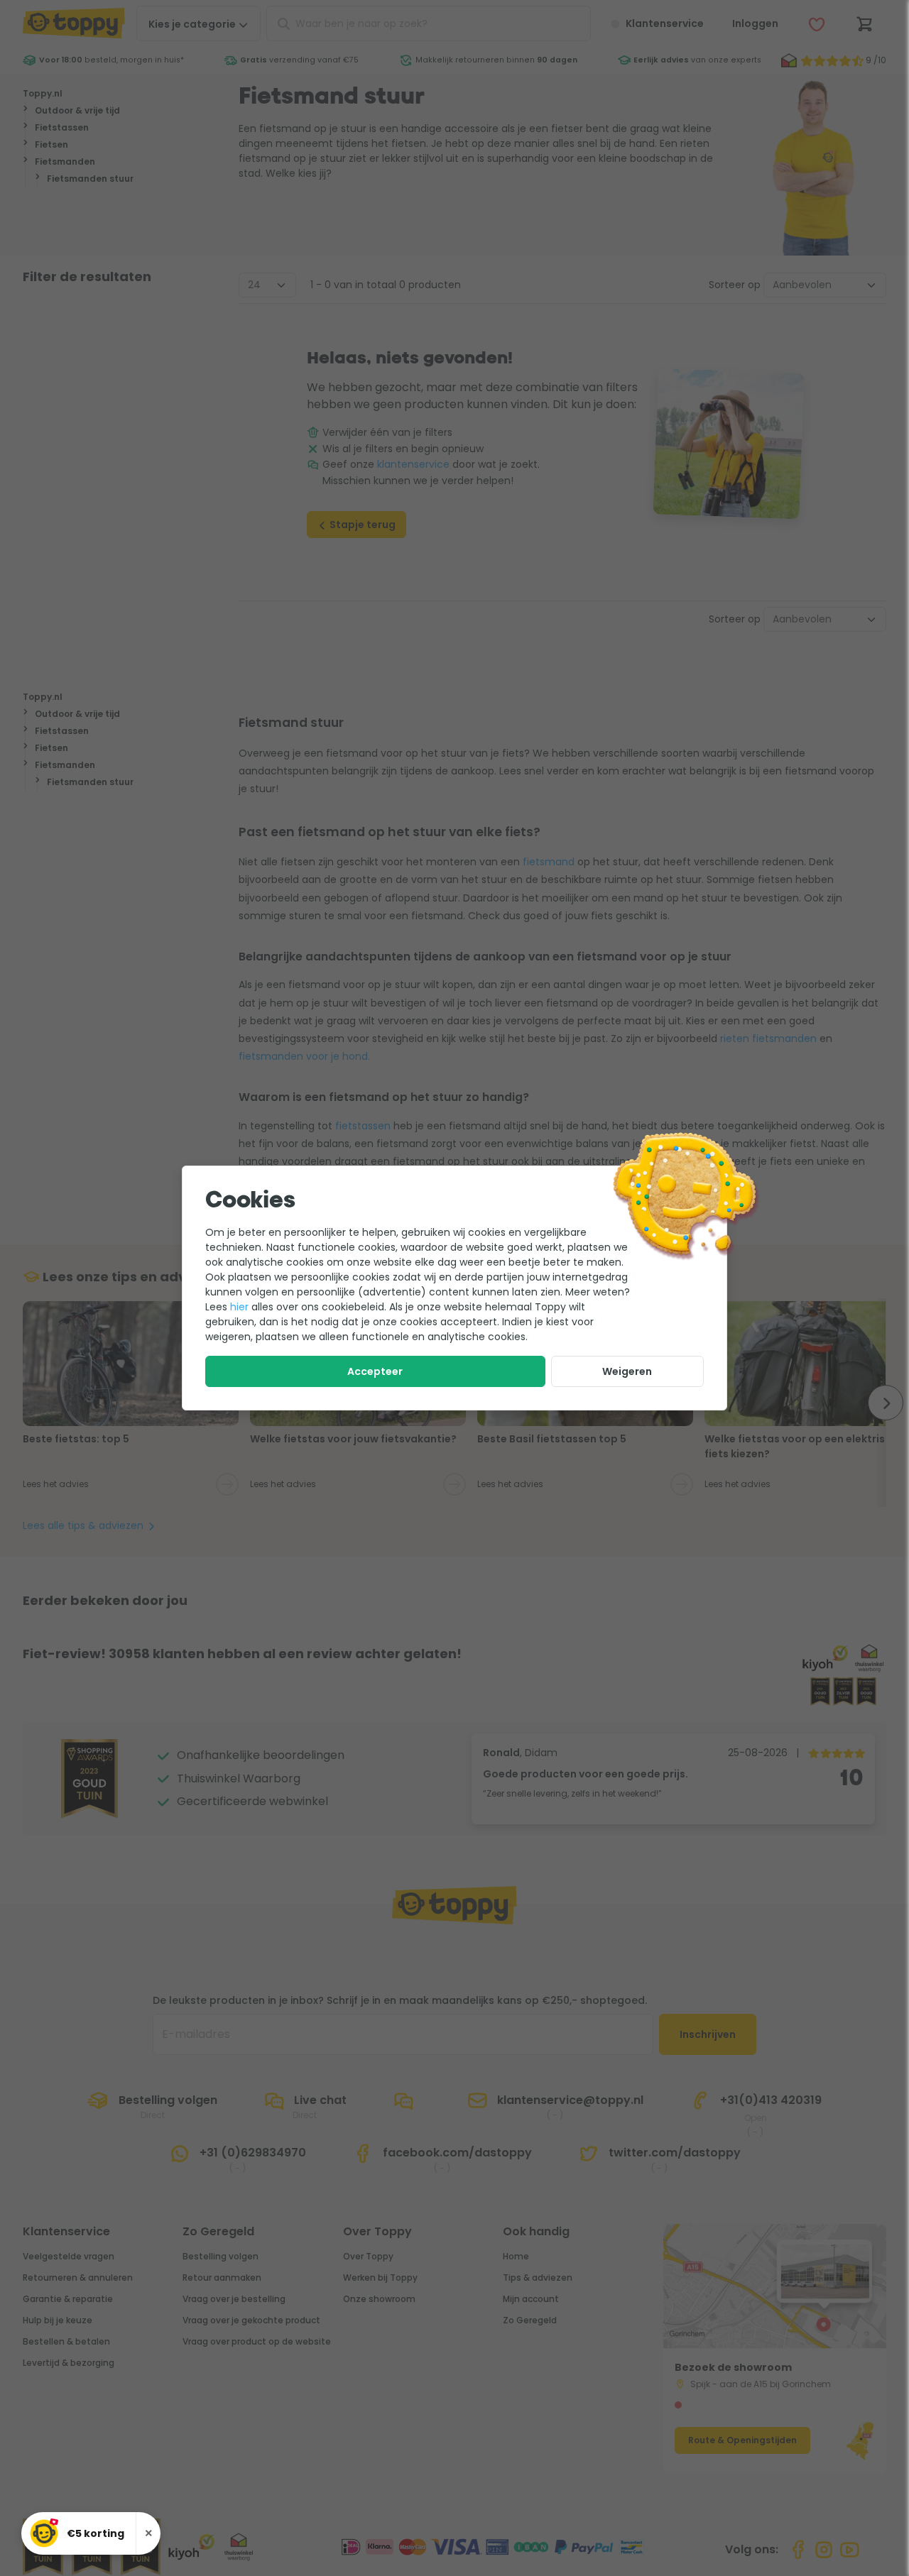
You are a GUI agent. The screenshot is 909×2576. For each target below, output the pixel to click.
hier (239, 1307)
